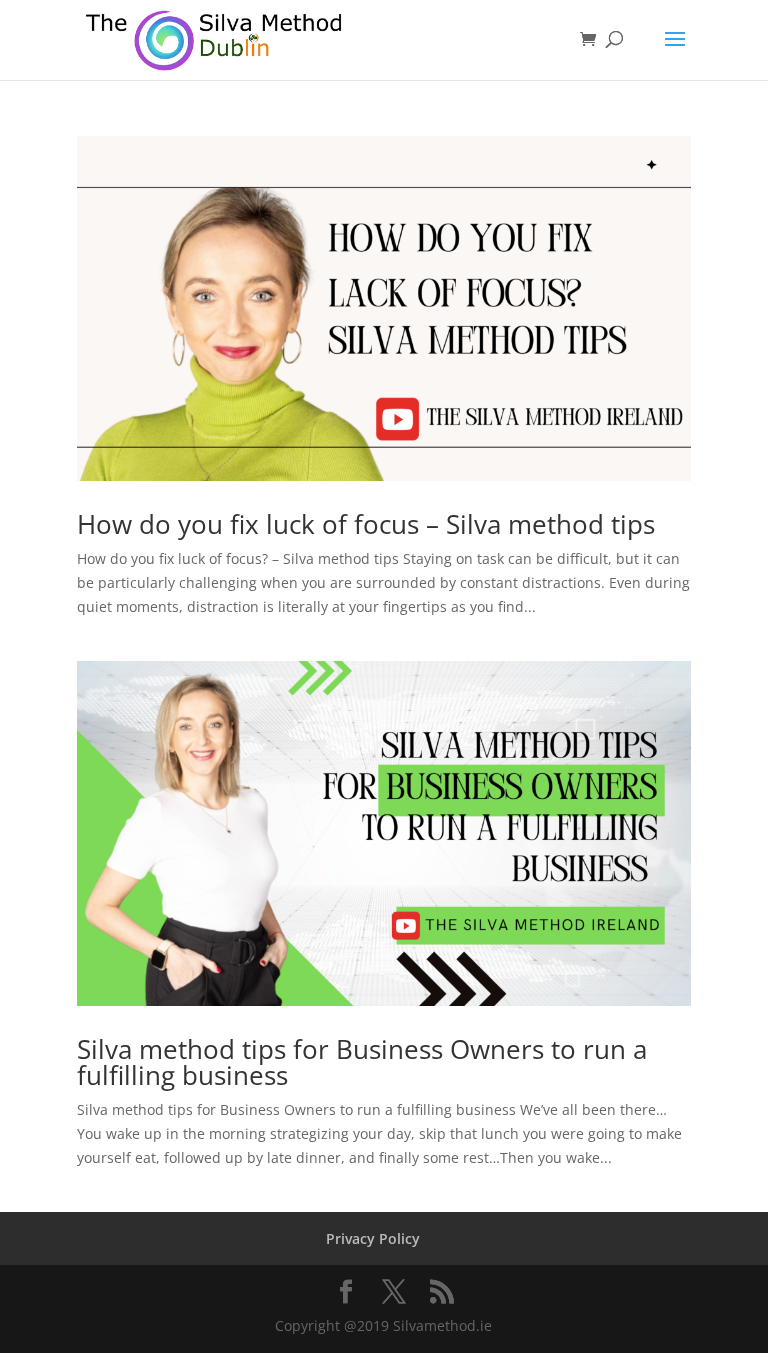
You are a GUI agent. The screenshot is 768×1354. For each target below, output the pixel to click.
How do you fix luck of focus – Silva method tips (366, 524)
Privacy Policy (373, 1238)
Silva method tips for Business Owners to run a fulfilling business (362, 1062)
